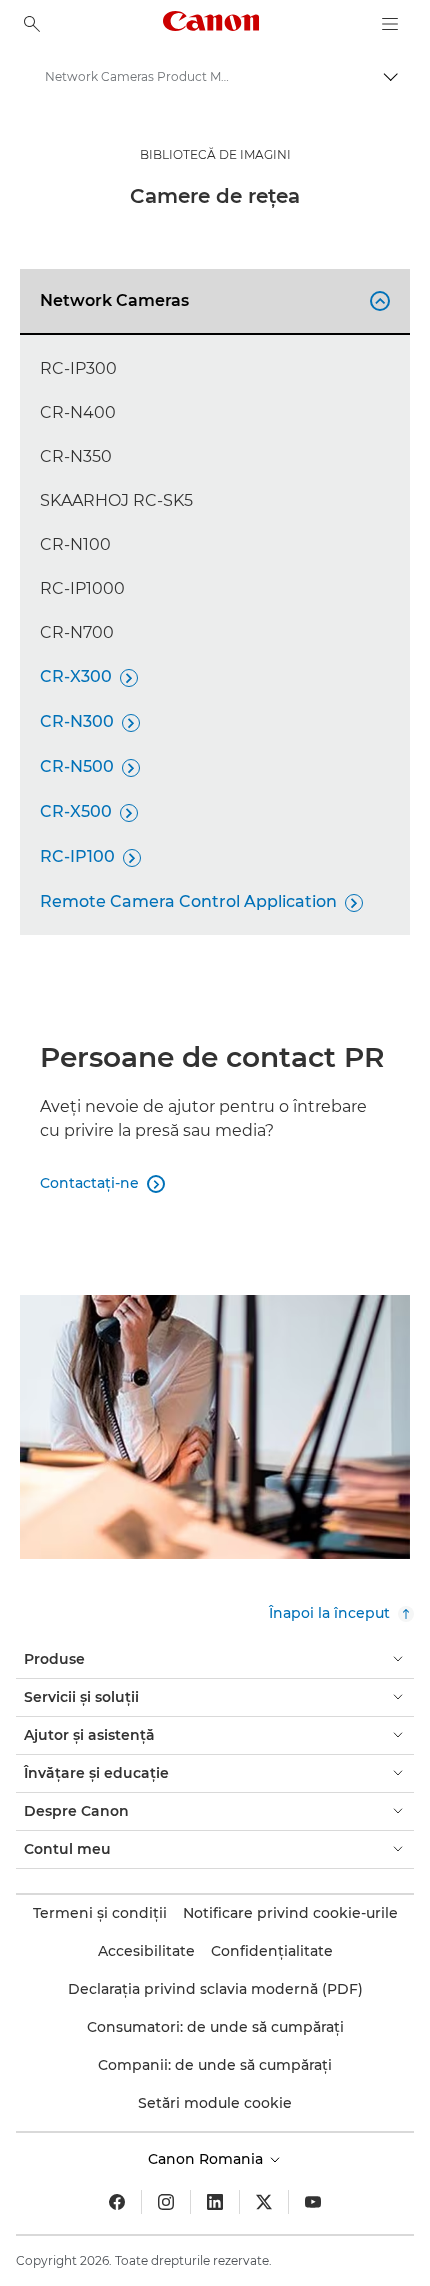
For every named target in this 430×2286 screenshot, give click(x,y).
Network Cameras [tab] (212, 300)
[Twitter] (264, 2202)
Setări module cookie (215, 2103)
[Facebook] (117, 2202)
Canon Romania (207, 2159)
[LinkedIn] (215, 2202)
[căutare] (32, 24)
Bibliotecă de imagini (215, 154)
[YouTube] (313, 2202)
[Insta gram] (166, 2202)
